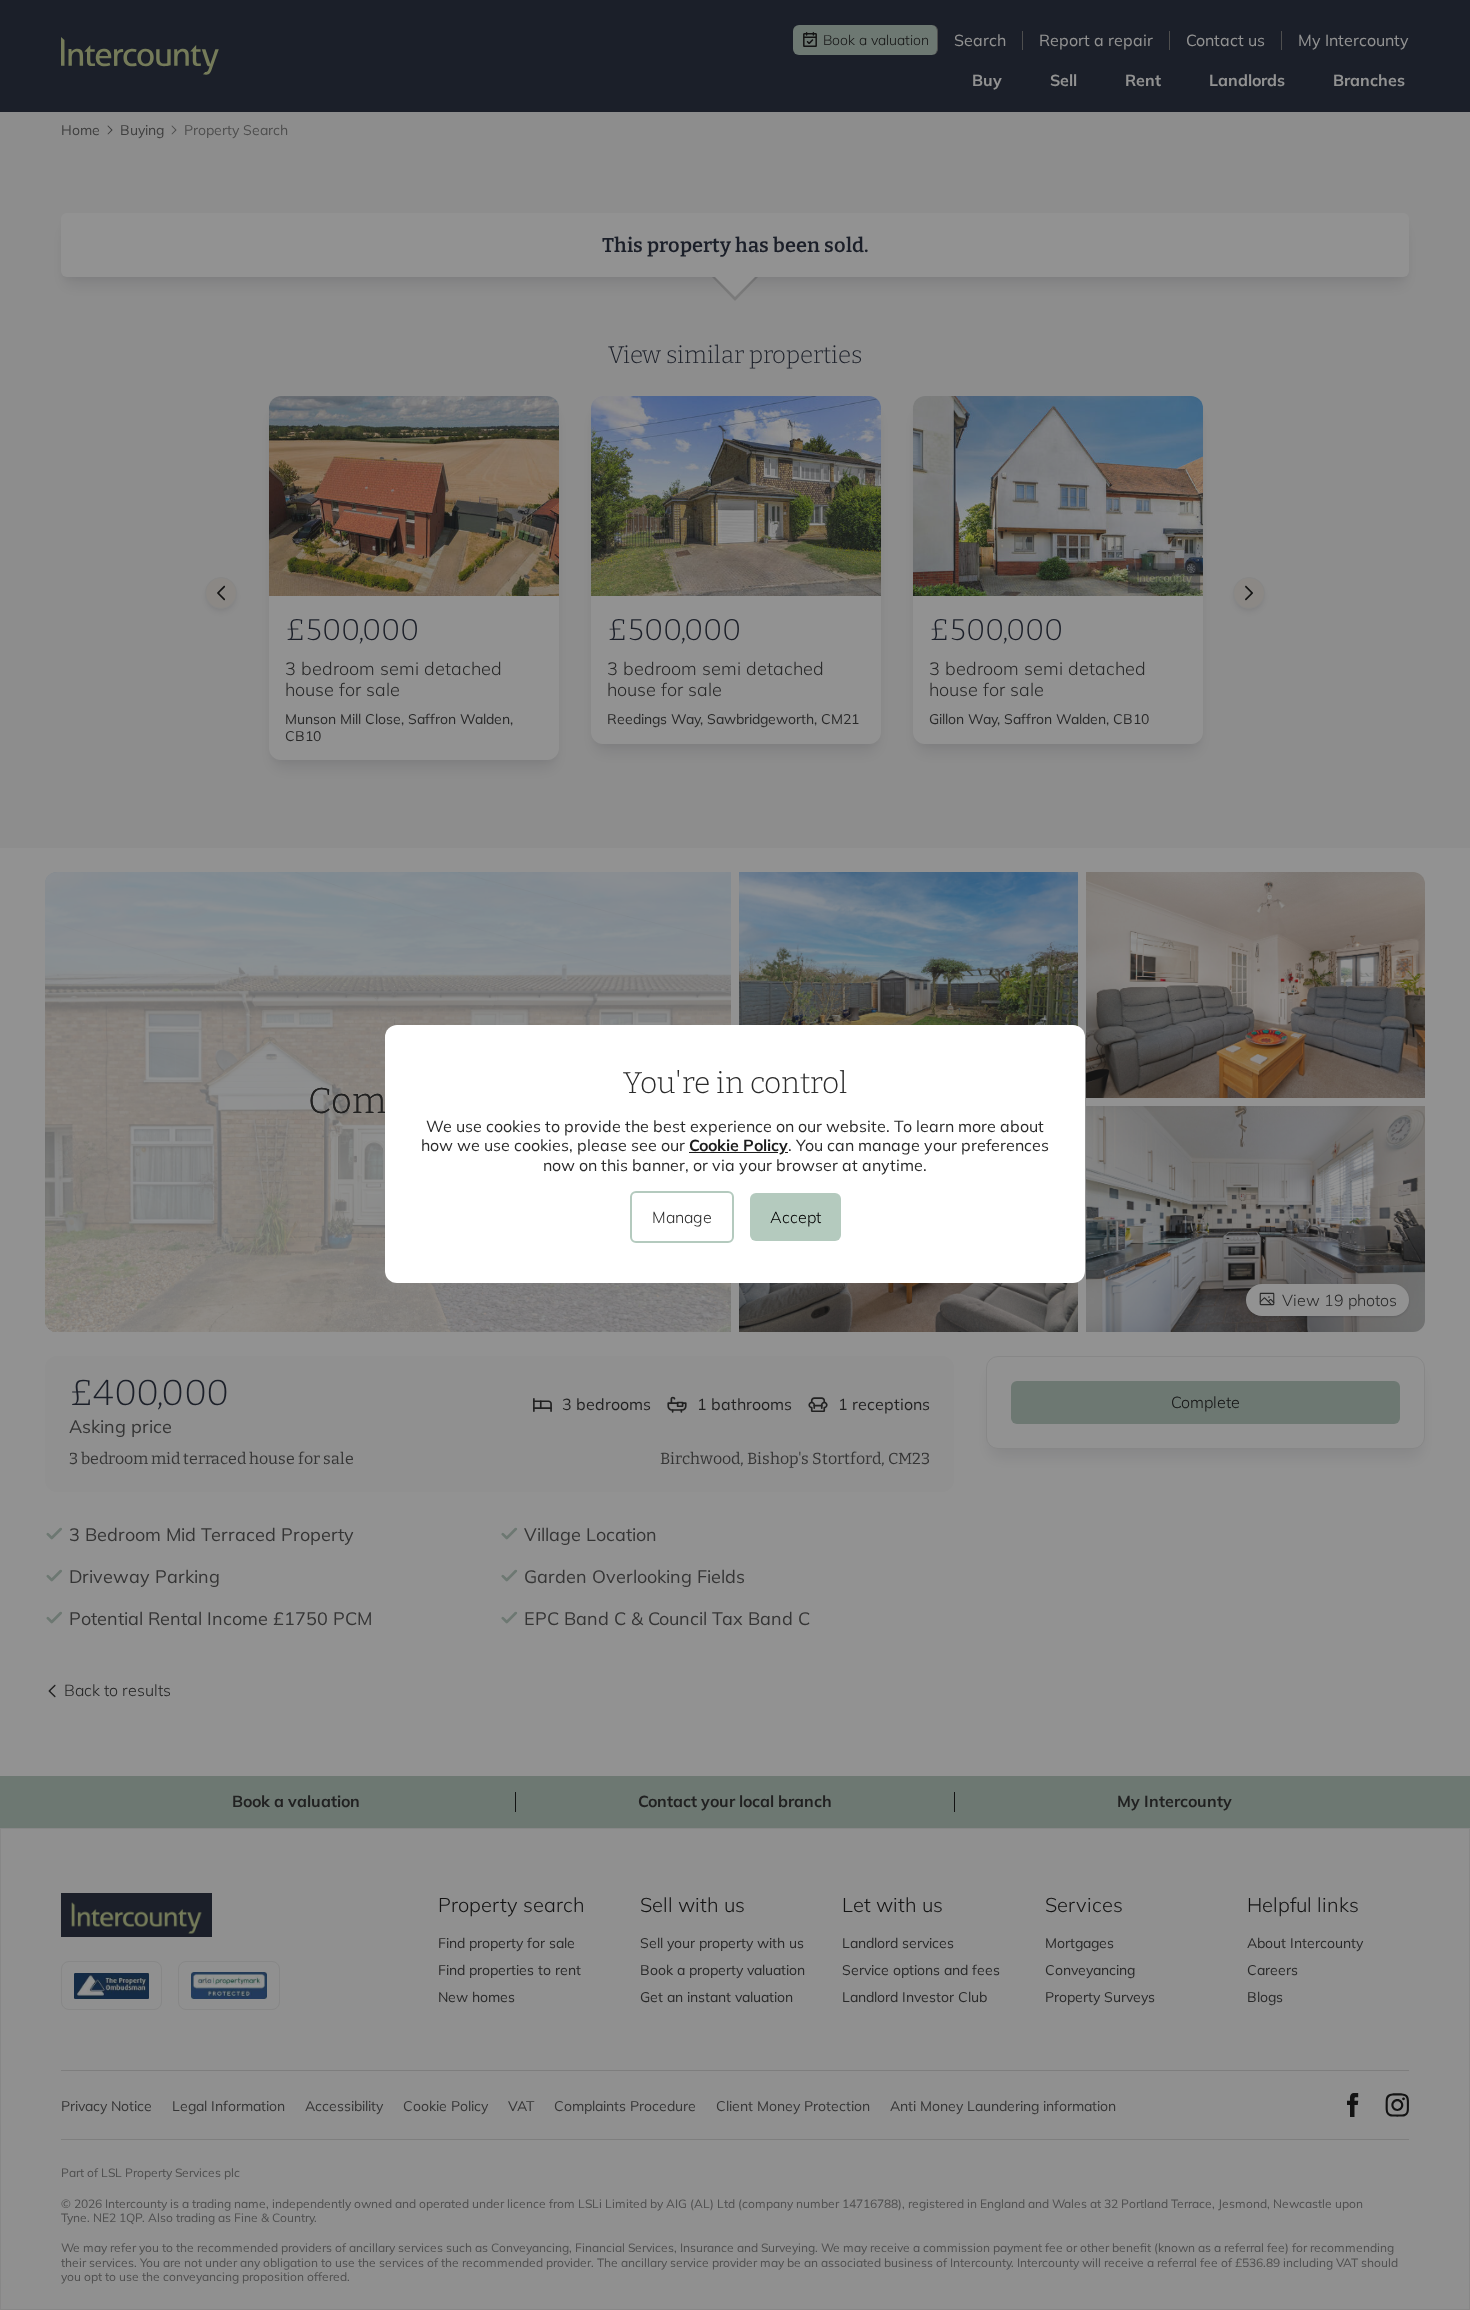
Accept (795, 1217)
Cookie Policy (738, 1145)
